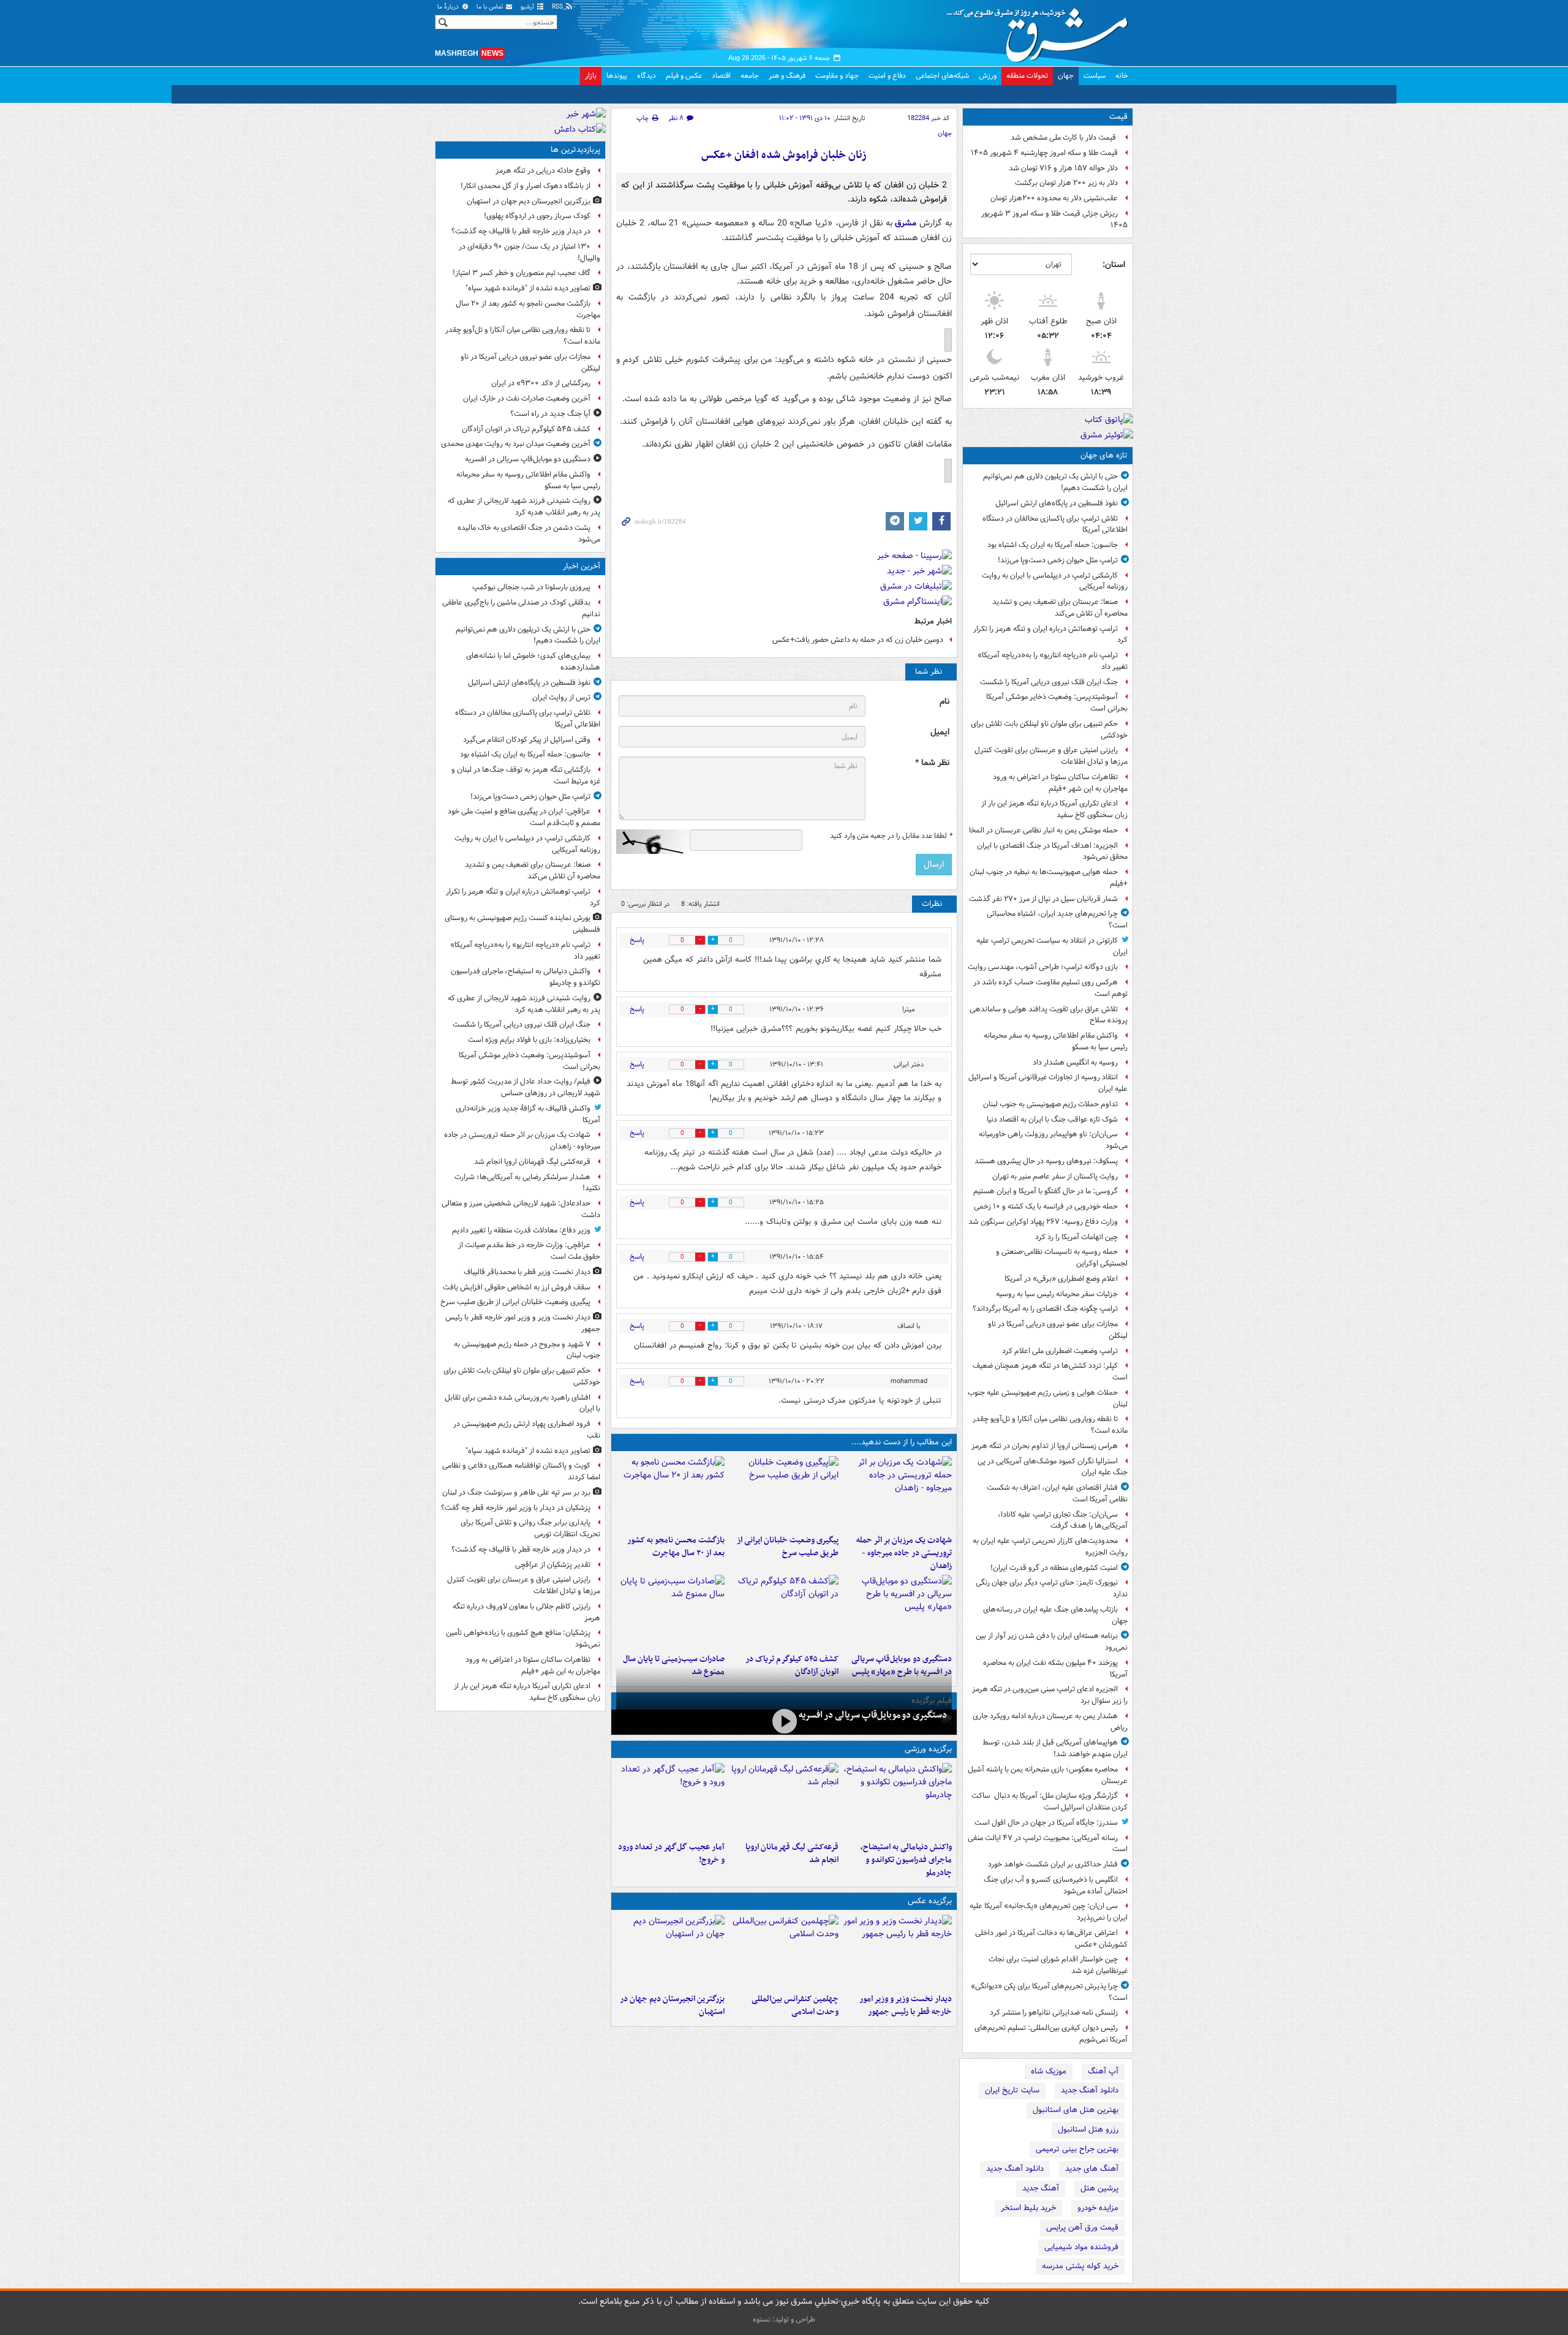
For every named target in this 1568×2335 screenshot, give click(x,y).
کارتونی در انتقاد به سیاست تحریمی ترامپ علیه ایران (1052, 946)
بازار (591, 76)
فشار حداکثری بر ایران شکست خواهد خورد (1053, 1864)
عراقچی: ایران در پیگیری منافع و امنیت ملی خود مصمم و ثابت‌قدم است (524, 817)
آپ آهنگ (1103, 2071)
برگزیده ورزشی (928, 1749)
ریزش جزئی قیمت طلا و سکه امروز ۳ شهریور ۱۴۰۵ (1054, 219)
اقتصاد (721, 76)
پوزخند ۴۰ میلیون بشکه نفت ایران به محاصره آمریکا (1055, 1669)
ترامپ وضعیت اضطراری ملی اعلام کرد (1060, 1351)
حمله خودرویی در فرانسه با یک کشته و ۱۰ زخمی (1046, 1206)
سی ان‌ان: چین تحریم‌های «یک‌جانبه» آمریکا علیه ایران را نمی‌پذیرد (1049, 1912)
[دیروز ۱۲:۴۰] (670, 1612)
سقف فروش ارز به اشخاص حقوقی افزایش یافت (517, 1287)
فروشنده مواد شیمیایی (1081, 2247)
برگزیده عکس (930, 1901)
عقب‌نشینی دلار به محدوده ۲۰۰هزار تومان (1054, 198)
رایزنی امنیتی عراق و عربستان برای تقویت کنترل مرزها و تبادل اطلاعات (1051, 756)
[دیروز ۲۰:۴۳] (784, 1800)
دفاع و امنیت (887, 76)
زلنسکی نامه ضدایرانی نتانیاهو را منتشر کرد (1054, 2012)
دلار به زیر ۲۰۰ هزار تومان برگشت (1066, 183)
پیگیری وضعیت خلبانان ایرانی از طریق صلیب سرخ (787, 1547)
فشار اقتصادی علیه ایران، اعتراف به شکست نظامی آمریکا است (1057, 1493)
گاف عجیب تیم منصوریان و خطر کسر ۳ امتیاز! (522, 273)
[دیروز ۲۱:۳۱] (898, 1800)
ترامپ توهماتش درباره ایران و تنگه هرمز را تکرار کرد (1050, 635)
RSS (558, 7)
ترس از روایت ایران (561, 697)
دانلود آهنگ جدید (1090, 2090)
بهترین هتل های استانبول (1076, 2110)
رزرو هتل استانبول (1088, 2129)
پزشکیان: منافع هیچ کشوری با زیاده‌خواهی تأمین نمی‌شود (523, 1639)
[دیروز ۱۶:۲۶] (784, 1721)
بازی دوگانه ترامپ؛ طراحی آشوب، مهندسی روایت (1043, 967)
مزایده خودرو (1098, 2208)
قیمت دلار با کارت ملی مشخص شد (1064, 138)
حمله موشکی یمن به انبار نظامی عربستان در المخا (1043, 830)
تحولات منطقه (1027, 76)
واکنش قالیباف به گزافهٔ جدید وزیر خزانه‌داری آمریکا (528, 1114)
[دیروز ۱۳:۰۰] (784, 1952)
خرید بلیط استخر (1028, 2208)
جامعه (750, 76)
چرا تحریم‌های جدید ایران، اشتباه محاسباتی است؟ (1057, 919)
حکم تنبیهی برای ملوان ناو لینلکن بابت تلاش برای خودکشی (1049, 730)
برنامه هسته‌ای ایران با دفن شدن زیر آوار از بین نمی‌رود (1052, 1642)
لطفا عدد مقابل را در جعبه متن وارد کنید (891, 836)
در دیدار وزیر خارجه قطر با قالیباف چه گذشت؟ (521, 231)
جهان (1066, 76)
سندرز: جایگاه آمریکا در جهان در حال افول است (1046, 1823)
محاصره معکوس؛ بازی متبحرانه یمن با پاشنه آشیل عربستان (1048, 1775)
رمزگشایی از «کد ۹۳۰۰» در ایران (541, 383)
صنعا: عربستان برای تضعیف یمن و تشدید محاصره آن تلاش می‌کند (1060, 608)
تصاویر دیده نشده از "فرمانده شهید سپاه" (528, 288)
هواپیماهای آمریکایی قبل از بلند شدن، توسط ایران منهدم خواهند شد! (1055, 1748)
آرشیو (528, 7)
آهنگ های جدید (1092, 2169)
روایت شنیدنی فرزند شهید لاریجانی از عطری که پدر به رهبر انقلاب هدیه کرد (524, 507)
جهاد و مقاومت (837, 76)
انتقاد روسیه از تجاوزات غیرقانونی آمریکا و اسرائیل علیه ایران (1048, 1083)
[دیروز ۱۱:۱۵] (670, 1800)
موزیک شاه (1049, 2071)
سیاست (1095, 76)
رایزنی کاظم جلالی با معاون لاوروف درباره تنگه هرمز (526, 1612)
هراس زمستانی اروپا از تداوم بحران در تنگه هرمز (1045, 1446)
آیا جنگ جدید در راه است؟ (550, 414)
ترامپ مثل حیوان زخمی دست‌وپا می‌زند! (1058, 560)
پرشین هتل (1099, 2188)
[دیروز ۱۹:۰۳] (898, 1952)
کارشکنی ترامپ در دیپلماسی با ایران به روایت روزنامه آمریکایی (1055, 581)
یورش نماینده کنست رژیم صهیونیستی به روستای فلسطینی (522, 924)
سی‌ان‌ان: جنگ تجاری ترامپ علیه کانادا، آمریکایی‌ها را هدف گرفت (1063, 1520)
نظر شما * (932, 763)
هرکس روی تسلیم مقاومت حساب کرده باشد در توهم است (1050, 988)
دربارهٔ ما (449, 7)
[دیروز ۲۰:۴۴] (898, 1493)
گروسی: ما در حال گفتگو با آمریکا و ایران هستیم (1046, 1191)
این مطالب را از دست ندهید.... (902, 1442)
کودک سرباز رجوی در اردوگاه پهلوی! (537, 216)
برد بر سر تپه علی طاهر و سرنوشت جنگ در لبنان (516, 1492)
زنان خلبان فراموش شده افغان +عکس (784, 155)
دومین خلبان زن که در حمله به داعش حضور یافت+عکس (858, 640)
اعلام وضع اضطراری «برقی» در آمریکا (1061, 1279)
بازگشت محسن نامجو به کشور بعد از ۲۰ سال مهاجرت (676, 1547)
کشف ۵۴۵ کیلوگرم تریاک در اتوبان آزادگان (526, 429)
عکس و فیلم (684, 76)
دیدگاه (646, 76)
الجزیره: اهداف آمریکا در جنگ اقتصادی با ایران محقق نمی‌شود (1052, 851)
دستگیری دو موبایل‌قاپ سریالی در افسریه (873, 1715)
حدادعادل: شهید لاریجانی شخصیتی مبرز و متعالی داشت (521, 1209)
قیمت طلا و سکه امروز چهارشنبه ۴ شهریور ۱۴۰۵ (1044, 153)
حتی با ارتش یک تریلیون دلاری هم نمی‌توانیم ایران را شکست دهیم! (1055, 482)
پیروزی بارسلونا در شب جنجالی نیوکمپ (531, 587)
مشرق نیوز (1041, 31)
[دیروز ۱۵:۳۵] (898, 1612)
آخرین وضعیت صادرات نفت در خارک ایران (527, 398)
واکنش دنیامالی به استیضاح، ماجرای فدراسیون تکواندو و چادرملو (906, 1860)
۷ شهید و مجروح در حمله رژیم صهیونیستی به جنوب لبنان (527, 1350)
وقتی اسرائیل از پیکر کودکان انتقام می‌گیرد (527, 740)
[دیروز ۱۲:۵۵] (784, 1612)
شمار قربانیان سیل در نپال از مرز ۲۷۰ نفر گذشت (1043, 899)
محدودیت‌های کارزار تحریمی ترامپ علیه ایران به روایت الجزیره (1050, 1547)
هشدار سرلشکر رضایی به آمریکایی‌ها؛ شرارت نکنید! (527, 1183)
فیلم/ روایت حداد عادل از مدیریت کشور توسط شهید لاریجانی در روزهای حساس (526, 1087)
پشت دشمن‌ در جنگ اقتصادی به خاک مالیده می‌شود (529, 534)
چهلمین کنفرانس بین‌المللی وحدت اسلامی (795, 2005)
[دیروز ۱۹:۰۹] (784, 1493)
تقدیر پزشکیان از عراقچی (553, 1565)
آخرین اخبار (582, 566)
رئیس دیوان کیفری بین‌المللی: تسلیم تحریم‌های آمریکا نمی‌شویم (1051, 2034)
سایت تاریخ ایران (1012, 2090)
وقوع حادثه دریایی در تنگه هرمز (543, 171)
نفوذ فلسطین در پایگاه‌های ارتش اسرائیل (1057, 503)
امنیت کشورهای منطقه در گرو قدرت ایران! (1054, 1568)
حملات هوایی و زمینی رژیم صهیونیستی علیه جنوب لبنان (1048, 1398)
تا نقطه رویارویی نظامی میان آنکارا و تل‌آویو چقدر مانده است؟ (1050, 1425)
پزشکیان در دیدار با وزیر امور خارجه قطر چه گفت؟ (516, 1508)
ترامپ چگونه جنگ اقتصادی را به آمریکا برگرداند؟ (1045, 1309)
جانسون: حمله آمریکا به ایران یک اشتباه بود (1053, 545)
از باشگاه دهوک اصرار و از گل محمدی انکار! (526, 186)
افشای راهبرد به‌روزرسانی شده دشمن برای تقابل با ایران (522, 1403)
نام (944, 702)
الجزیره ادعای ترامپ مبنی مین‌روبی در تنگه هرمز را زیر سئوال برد (1050, 1695)
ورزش (988, 76)
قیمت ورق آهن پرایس (1082, 2227)
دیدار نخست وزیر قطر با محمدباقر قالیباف (527, 1272)
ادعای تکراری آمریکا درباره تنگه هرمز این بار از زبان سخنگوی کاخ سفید (1054, 809)
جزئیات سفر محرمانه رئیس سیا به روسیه (1057, 1294)
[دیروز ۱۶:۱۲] (670, 1493)
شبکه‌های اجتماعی (942, 76)
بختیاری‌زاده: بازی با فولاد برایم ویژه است (529, 1040)
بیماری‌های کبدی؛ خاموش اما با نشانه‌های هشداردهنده (533, 662)
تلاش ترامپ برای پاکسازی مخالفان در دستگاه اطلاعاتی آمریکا (1055, 524)
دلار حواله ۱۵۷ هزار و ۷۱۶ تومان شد (1063, 168)
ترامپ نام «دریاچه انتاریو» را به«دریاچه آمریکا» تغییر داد (1053, 661)
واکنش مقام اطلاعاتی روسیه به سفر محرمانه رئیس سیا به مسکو (1056, 1041)
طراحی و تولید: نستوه (784, 2319)
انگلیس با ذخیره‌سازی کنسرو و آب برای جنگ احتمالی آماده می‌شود (1056, 1885)
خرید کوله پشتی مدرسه (1080, 2266)
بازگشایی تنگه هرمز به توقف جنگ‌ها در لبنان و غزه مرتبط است (526, 775)
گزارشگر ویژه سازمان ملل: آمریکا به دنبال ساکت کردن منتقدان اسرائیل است (1050, 1801)
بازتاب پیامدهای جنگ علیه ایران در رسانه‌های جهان (1055, 1615)
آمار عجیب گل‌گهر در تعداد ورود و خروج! (671, 1854)
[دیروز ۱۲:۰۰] (670, 1952)
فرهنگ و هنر (787, 76)
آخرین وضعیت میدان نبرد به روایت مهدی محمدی (516, 444)
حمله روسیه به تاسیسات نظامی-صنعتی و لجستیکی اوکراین (1062, 1258)
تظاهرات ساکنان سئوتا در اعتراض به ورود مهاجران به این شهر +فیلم (1060, 783)
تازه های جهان (1104, 455)
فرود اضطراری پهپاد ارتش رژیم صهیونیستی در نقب (527, 1430)
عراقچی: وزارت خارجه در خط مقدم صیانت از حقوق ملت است (529, 1251)
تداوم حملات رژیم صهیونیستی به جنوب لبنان (1050, 1104)
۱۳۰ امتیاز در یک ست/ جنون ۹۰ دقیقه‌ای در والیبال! (530, 252)
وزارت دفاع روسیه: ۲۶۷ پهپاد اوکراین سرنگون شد (1043, 1222)
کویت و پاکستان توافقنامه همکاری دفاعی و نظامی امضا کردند (521, 1471)
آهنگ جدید (1041, 2188)
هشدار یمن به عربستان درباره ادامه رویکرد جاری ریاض (1050, 1722)
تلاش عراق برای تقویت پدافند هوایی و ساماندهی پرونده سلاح (1049, 1015)
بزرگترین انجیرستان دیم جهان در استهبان (672, 2005)
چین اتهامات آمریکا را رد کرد (1076, 1237)
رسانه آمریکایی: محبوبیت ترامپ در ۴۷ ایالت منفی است (1048, 1844)
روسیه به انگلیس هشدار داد (1075, 1062)
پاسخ (637, 940)
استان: (1114, 265)
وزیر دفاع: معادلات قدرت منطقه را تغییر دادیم (521, 1230)
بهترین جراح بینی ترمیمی (1077, 2149)
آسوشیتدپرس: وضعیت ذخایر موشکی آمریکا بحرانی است (1057, 703)
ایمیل (940, 732)
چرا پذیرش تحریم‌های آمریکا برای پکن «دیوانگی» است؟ (1049, 1992)
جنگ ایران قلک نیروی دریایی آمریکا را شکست (1049, 682)
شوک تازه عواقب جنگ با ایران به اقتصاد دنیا (1052, 1119)
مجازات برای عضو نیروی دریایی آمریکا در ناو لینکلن (1058, 1330)
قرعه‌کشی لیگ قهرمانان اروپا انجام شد (792, 1854)
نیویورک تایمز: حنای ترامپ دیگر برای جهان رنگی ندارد (1052, 1588)
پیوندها (617, 76)
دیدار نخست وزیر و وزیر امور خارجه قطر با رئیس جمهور (906, 2005)
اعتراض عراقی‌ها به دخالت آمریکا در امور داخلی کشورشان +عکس (1051, 1939)
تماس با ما (491, 7)
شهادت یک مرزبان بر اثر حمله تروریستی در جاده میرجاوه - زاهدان (904, 1553)
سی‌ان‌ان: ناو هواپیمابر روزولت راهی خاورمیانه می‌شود (1053, 1140)
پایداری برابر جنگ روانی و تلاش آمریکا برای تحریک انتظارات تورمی (530, 1528)
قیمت (1118, 117)
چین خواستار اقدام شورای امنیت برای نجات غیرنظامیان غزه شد (1058, 1965)
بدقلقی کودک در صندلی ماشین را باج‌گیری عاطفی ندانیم (521, 608)
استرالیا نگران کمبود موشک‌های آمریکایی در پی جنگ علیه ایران (1053, 1467)
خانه (1122, 76)
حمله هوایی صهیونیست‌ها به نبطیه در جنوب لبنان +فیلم (1049, 878)
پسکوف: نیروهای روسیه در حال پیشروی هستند (1046, 1161)
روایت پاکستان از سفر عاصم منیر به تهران (1055, 1176)
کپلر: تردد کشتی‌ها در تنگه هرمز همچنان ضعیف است (1050, 1371)
